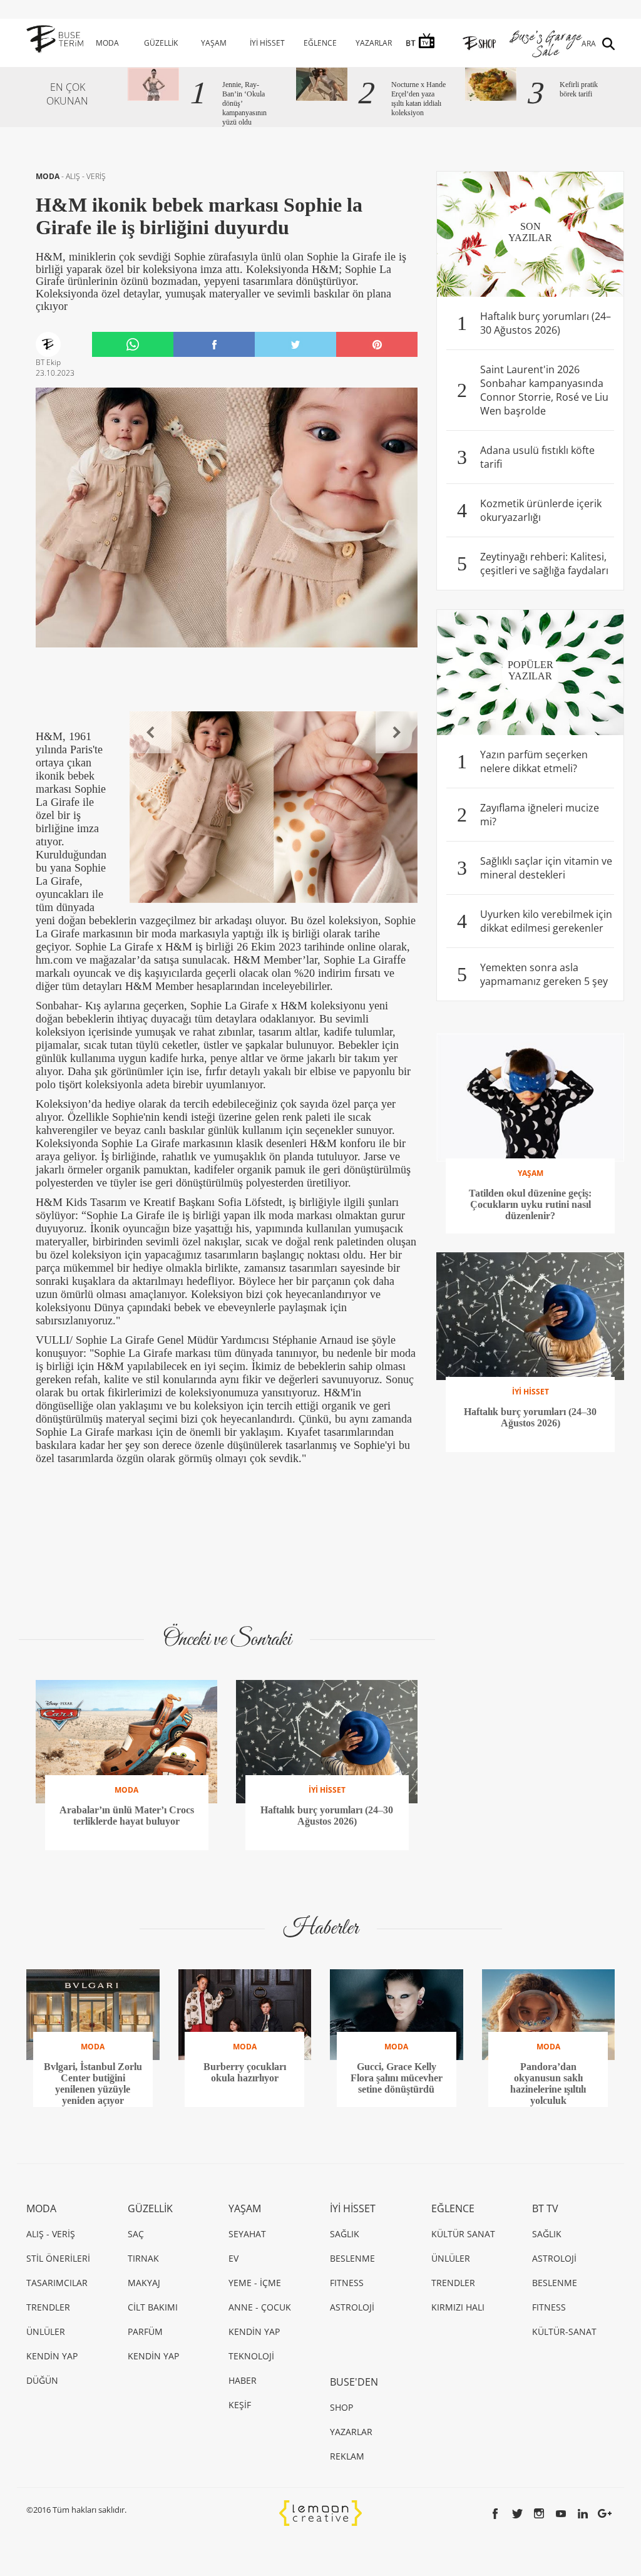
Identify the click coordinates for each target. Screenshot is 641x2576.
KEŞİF (240, 2405)
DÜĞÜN (42, 2380)
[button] (151, 732)
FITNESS (347, 2283)
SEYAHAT (247, 2234)
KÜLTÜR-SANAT (564, 2331)
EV (233, 2258)
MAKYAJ (144, 2283)
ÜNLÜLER (46, 2331)
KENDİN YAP (52, 2356)
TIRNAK (143, 2258)
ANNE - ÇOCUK (260, 2307)
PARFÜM (145, 2331)
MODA (107, 43)
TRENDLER (48, 2307)
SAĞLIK (345, 2234)
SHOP (341, 2407)
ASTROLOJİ (352, 2307)
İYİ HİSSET (267, 43)
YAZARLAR (374, 43)
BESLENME (352, 2258)
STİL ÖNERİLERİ (58, 2258)
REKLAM (347, 2456)
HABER (243, 2380)
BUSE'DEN (354, 2382)
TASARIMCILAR (57, 2283)
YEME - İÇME (255, 2283)
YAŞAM (214, 43)
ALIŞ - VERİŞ (86, 176)
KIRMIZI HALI (458, 2307)
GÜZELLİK (161, 43)
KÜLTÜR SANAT (463, 2234)
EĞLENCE (320, 43)
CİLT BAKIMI (153, 2307)
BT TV (545, 2208)
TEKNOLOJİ (251, 2356)
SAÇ (136, 2234)
